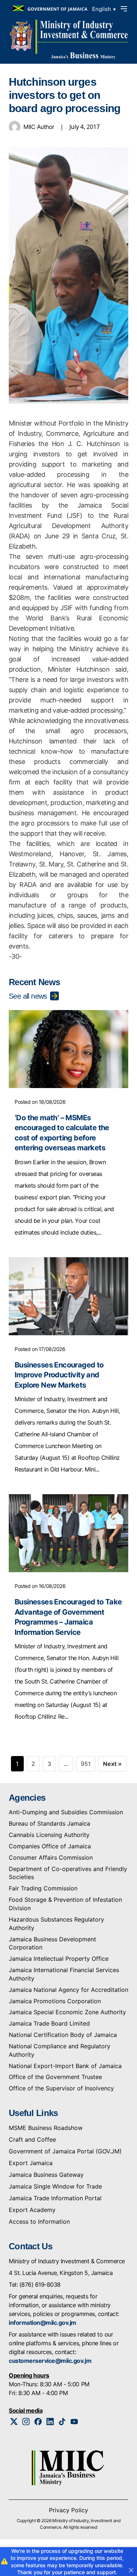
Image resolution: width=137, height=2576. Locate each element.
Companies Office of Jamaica (50, 1846)
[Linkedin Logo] (50, 2422)
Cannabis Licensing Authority (49, 1835)
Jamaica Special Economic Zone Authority (67, 2012)
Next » (112, 1764)
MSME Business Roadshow (46, 2128)
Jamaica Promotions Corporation (55, 2001)
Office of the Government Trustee (55, 2077)
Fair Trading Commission (43, 1888)
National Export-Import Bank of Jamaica (65, 2066)
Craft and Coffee (32, 2139)
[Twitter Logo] (14, 2422)
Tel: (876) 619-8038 (35, 2284)
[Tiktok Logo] (62, 2422)
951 (86, 1764)
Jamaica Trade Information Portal (55, 2198)
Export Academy (32, 2210)
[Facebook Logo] (38, 2422)
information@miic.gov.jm (43, 2323)
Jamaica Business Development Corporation (52, 1943)
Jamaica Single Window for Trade (55, 2186)
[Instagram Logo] (26, 2422)
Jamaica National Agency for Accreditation (68, 1990)
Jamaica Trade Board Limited (49, 2023)
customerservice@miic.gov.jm (50, 2361)
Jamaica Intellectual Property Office (59, 1959)
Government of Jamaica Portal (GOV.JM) (65, 2151)
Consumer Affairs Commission (51, 1857)
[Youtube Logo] (74, 2422)
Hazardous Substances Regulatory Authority (56, 1924)
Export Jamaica (31, 2163)
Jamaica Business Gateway (46, 2175)
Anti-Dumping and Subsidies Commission (66, 1812)
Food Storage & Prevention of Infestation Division (65, 1904)
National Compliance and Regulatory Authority (60, 2050)
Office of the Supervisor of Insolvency (61, 2088)
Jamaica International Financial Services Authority (64, 1974)
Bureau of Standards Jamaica (50, 1823)
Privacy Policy (68, 2510)
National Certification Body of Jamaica (63, 2035)
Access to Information (39, 2221)
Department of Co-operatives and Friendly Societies (68, 1873)
